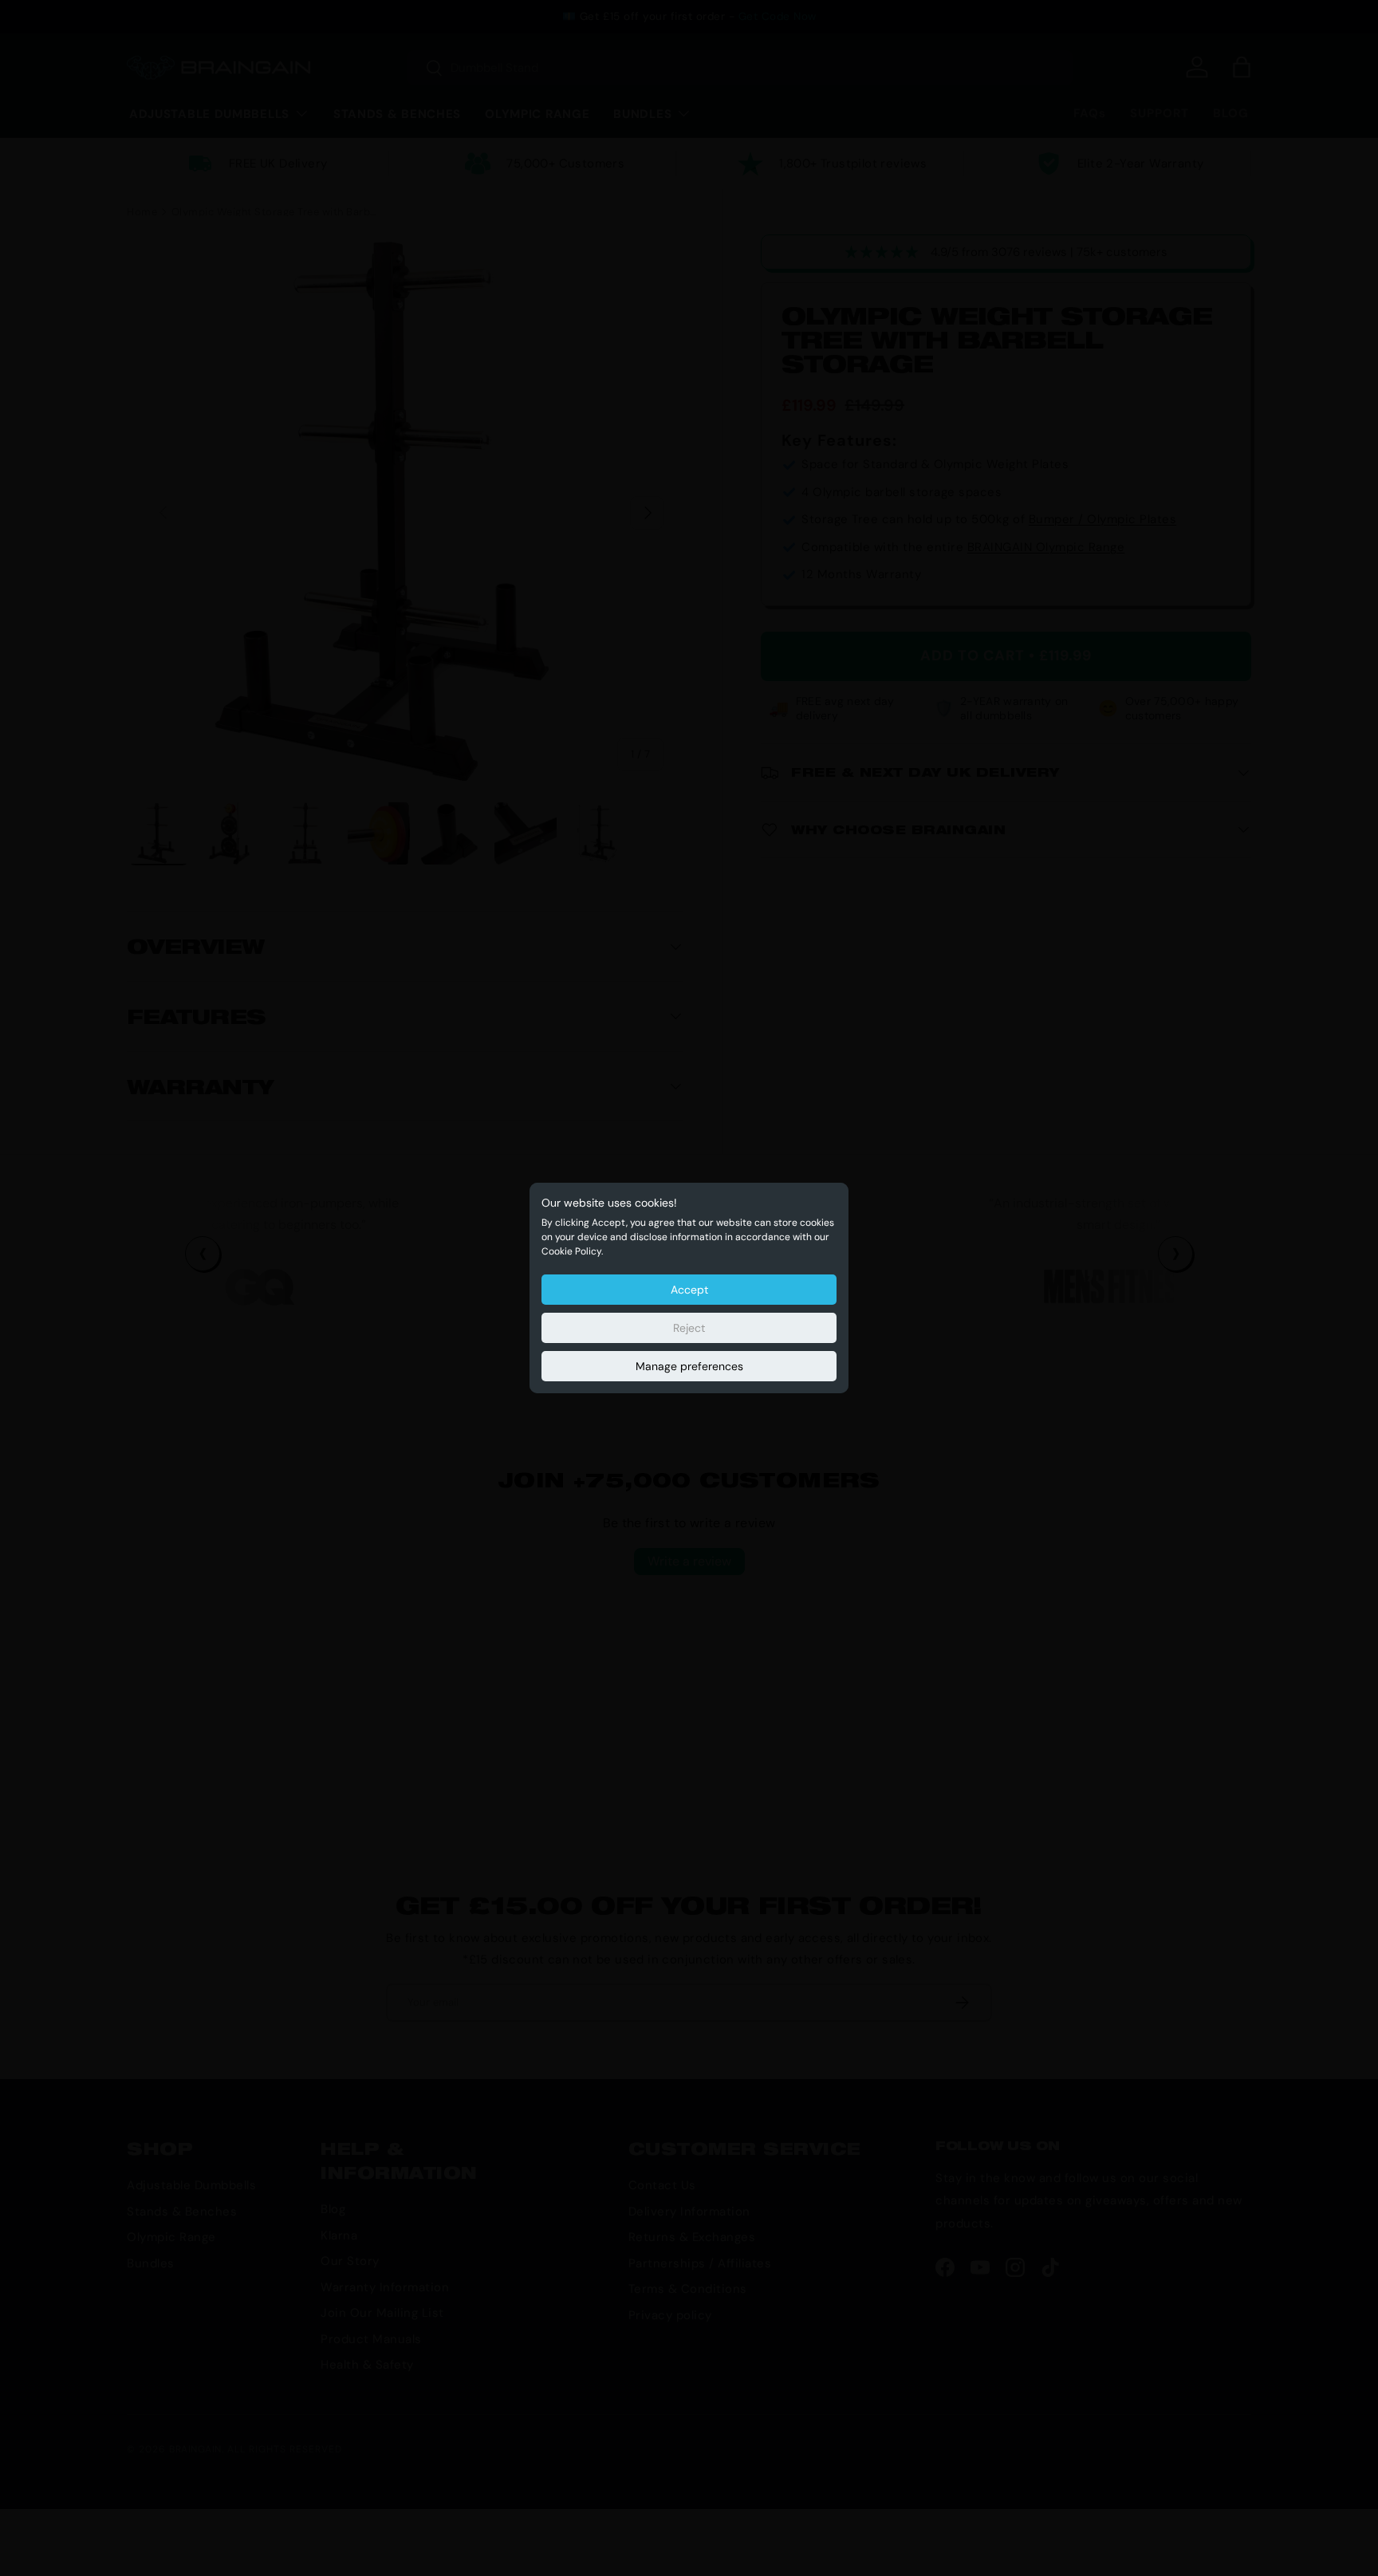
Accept (689, 1290)
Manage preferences (689, 1366)
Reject (689, 1328)
